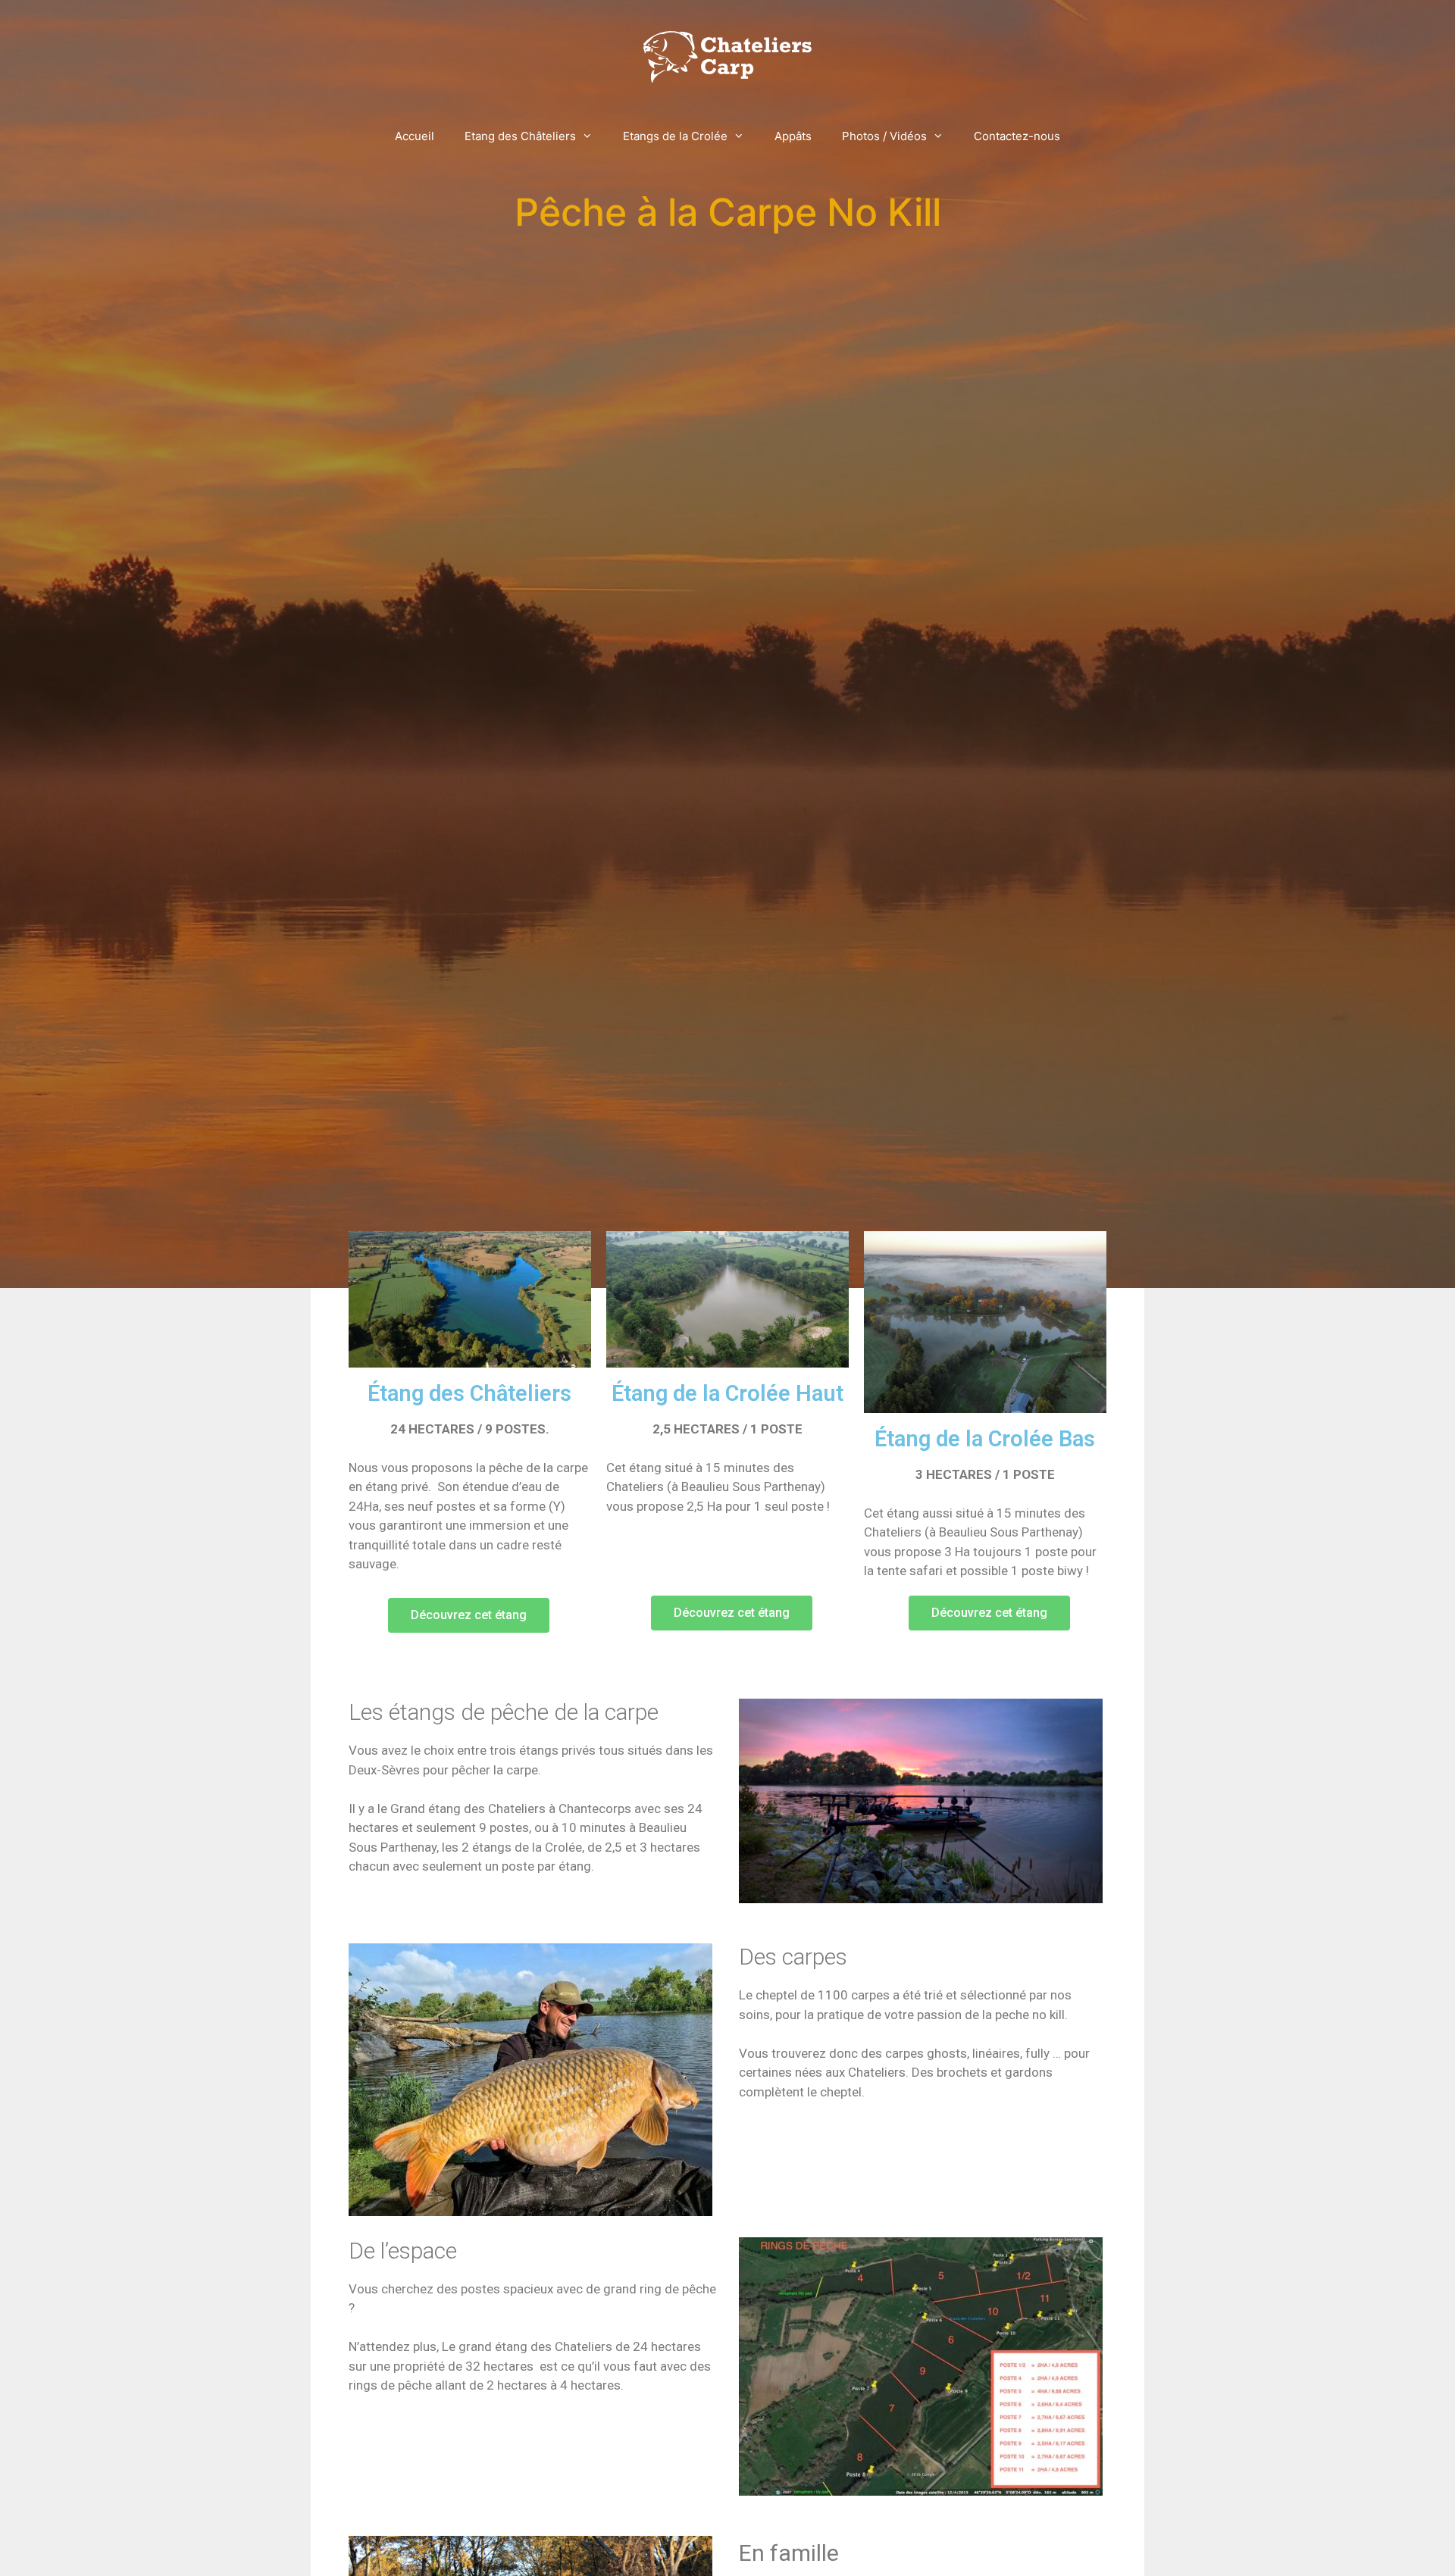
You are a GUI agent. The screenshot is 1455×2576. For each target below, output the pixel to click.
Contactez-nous (1017, 136)
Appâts (793, 136)
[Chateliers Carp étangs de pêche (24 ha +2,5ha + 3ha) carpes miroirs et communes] (727, 56)
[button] (469, 1615)
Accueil (415, 136)
